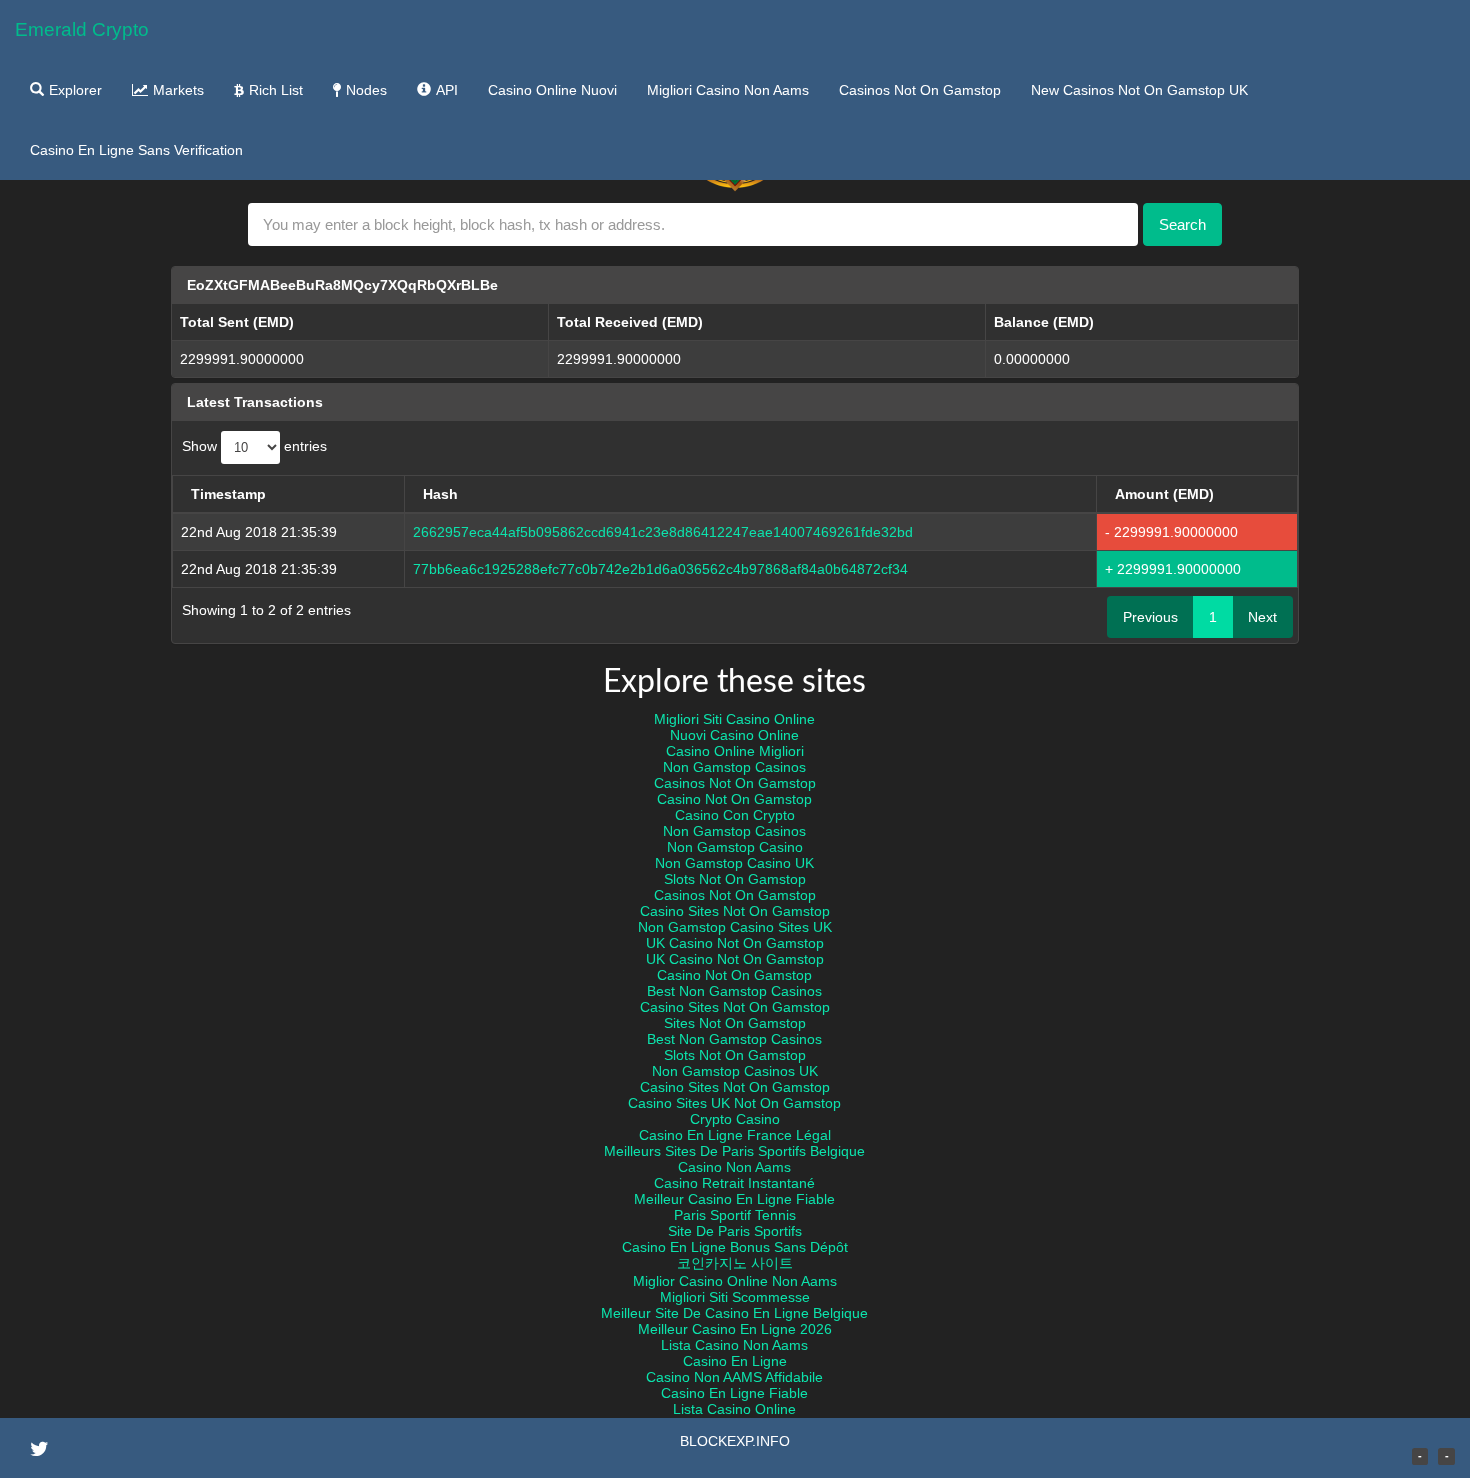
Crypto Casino (735, 1119)
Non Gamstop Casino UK (734, 863)
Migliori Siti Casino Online (734, 719)
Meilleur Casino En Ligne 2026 (735, 1329)
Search (1182, 224)
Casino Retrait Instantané (734, 1183)
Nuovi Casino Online (734, 735)
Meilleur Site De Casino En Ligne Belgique (734, 1313)
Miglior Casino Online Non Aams (735, 1281)
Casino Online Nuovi (552, 90)
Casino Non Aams (734, 1167)
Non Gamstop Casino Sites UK (735, 927)
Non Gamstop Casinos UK (735, 1071)
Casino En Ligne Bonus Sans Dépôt (735, 1247)
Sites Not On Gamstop (735, 1023)
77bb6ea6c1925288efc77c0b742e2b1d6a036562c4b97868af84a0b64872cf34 (660, 569)
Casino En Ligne (735, 1361)
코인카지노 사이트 (735, 1263)
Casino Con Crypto (735, 815)
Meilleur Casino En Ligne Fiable (734, 1199)
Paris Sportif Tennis (735, 1215)
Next (1262, 617)
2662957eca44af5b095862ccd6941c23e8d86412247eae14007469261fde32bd (663, 532)
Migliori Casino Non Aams (728, 90)
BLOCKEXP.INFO (735, 1441)
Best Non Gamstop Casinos (734, 991)
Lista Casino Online (734, 1409)
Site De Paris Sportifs (735, 1231)
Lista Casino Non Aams (734, 1345)
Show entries (254, 447)
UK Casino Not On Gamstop (735, 943)
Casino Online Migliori (735, 751)
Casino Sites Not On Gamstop (735, 911)
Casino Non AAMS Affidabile (734, 1377)
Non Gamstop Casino (735, 847)
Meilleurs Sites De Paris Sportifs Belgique (734, 1151)
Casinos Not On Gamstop (920, 90)
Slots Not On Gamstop (735, 879)
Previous (1150, 617)
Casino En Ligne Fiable (734, 1393)
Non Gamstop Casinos (734, 767)
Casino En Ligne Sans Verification (136, 150)
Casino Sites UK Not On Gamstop (734, 1103)
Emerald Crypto (82, 29)
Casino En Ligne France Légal (735, 1135)
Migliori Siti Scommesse (735, 1297)
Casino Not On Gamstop (734, 799)
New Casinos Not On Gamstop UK (1139, 90)
